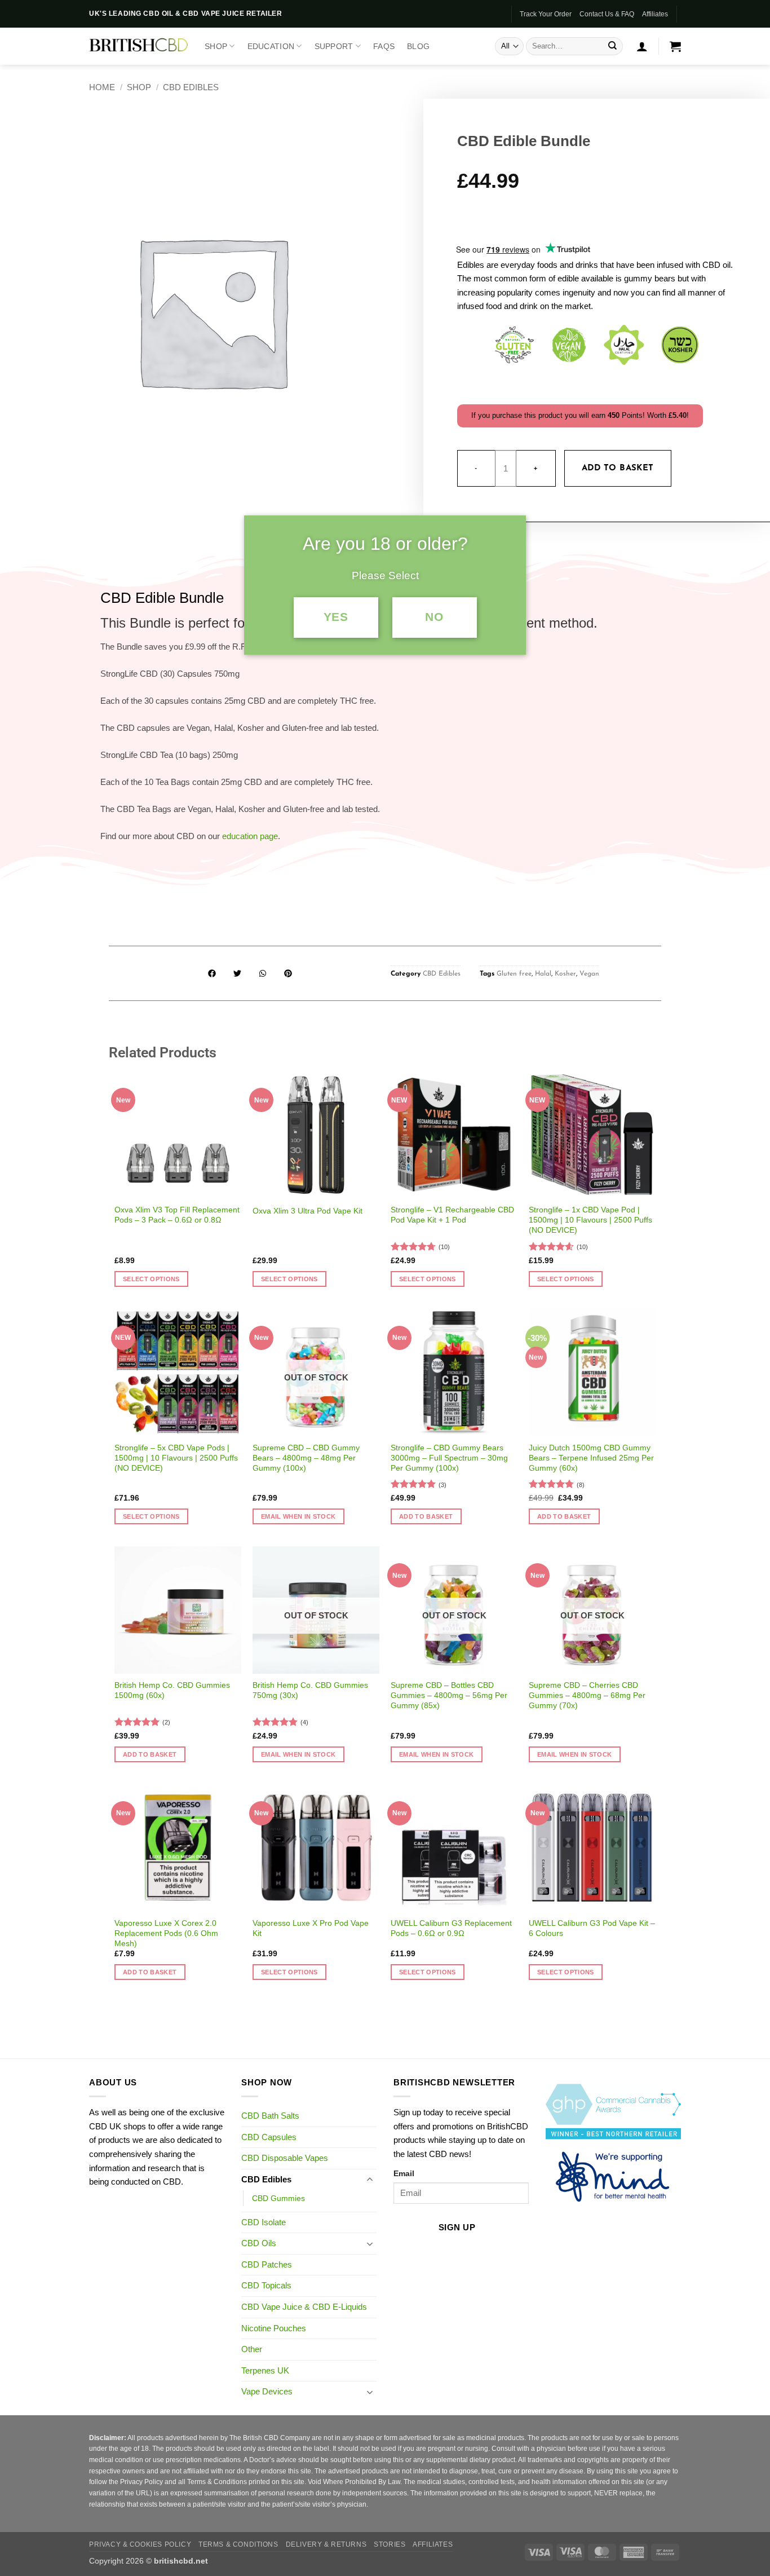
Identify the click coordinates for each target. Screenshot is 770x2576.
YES (336, 617)
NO (434, 617)
